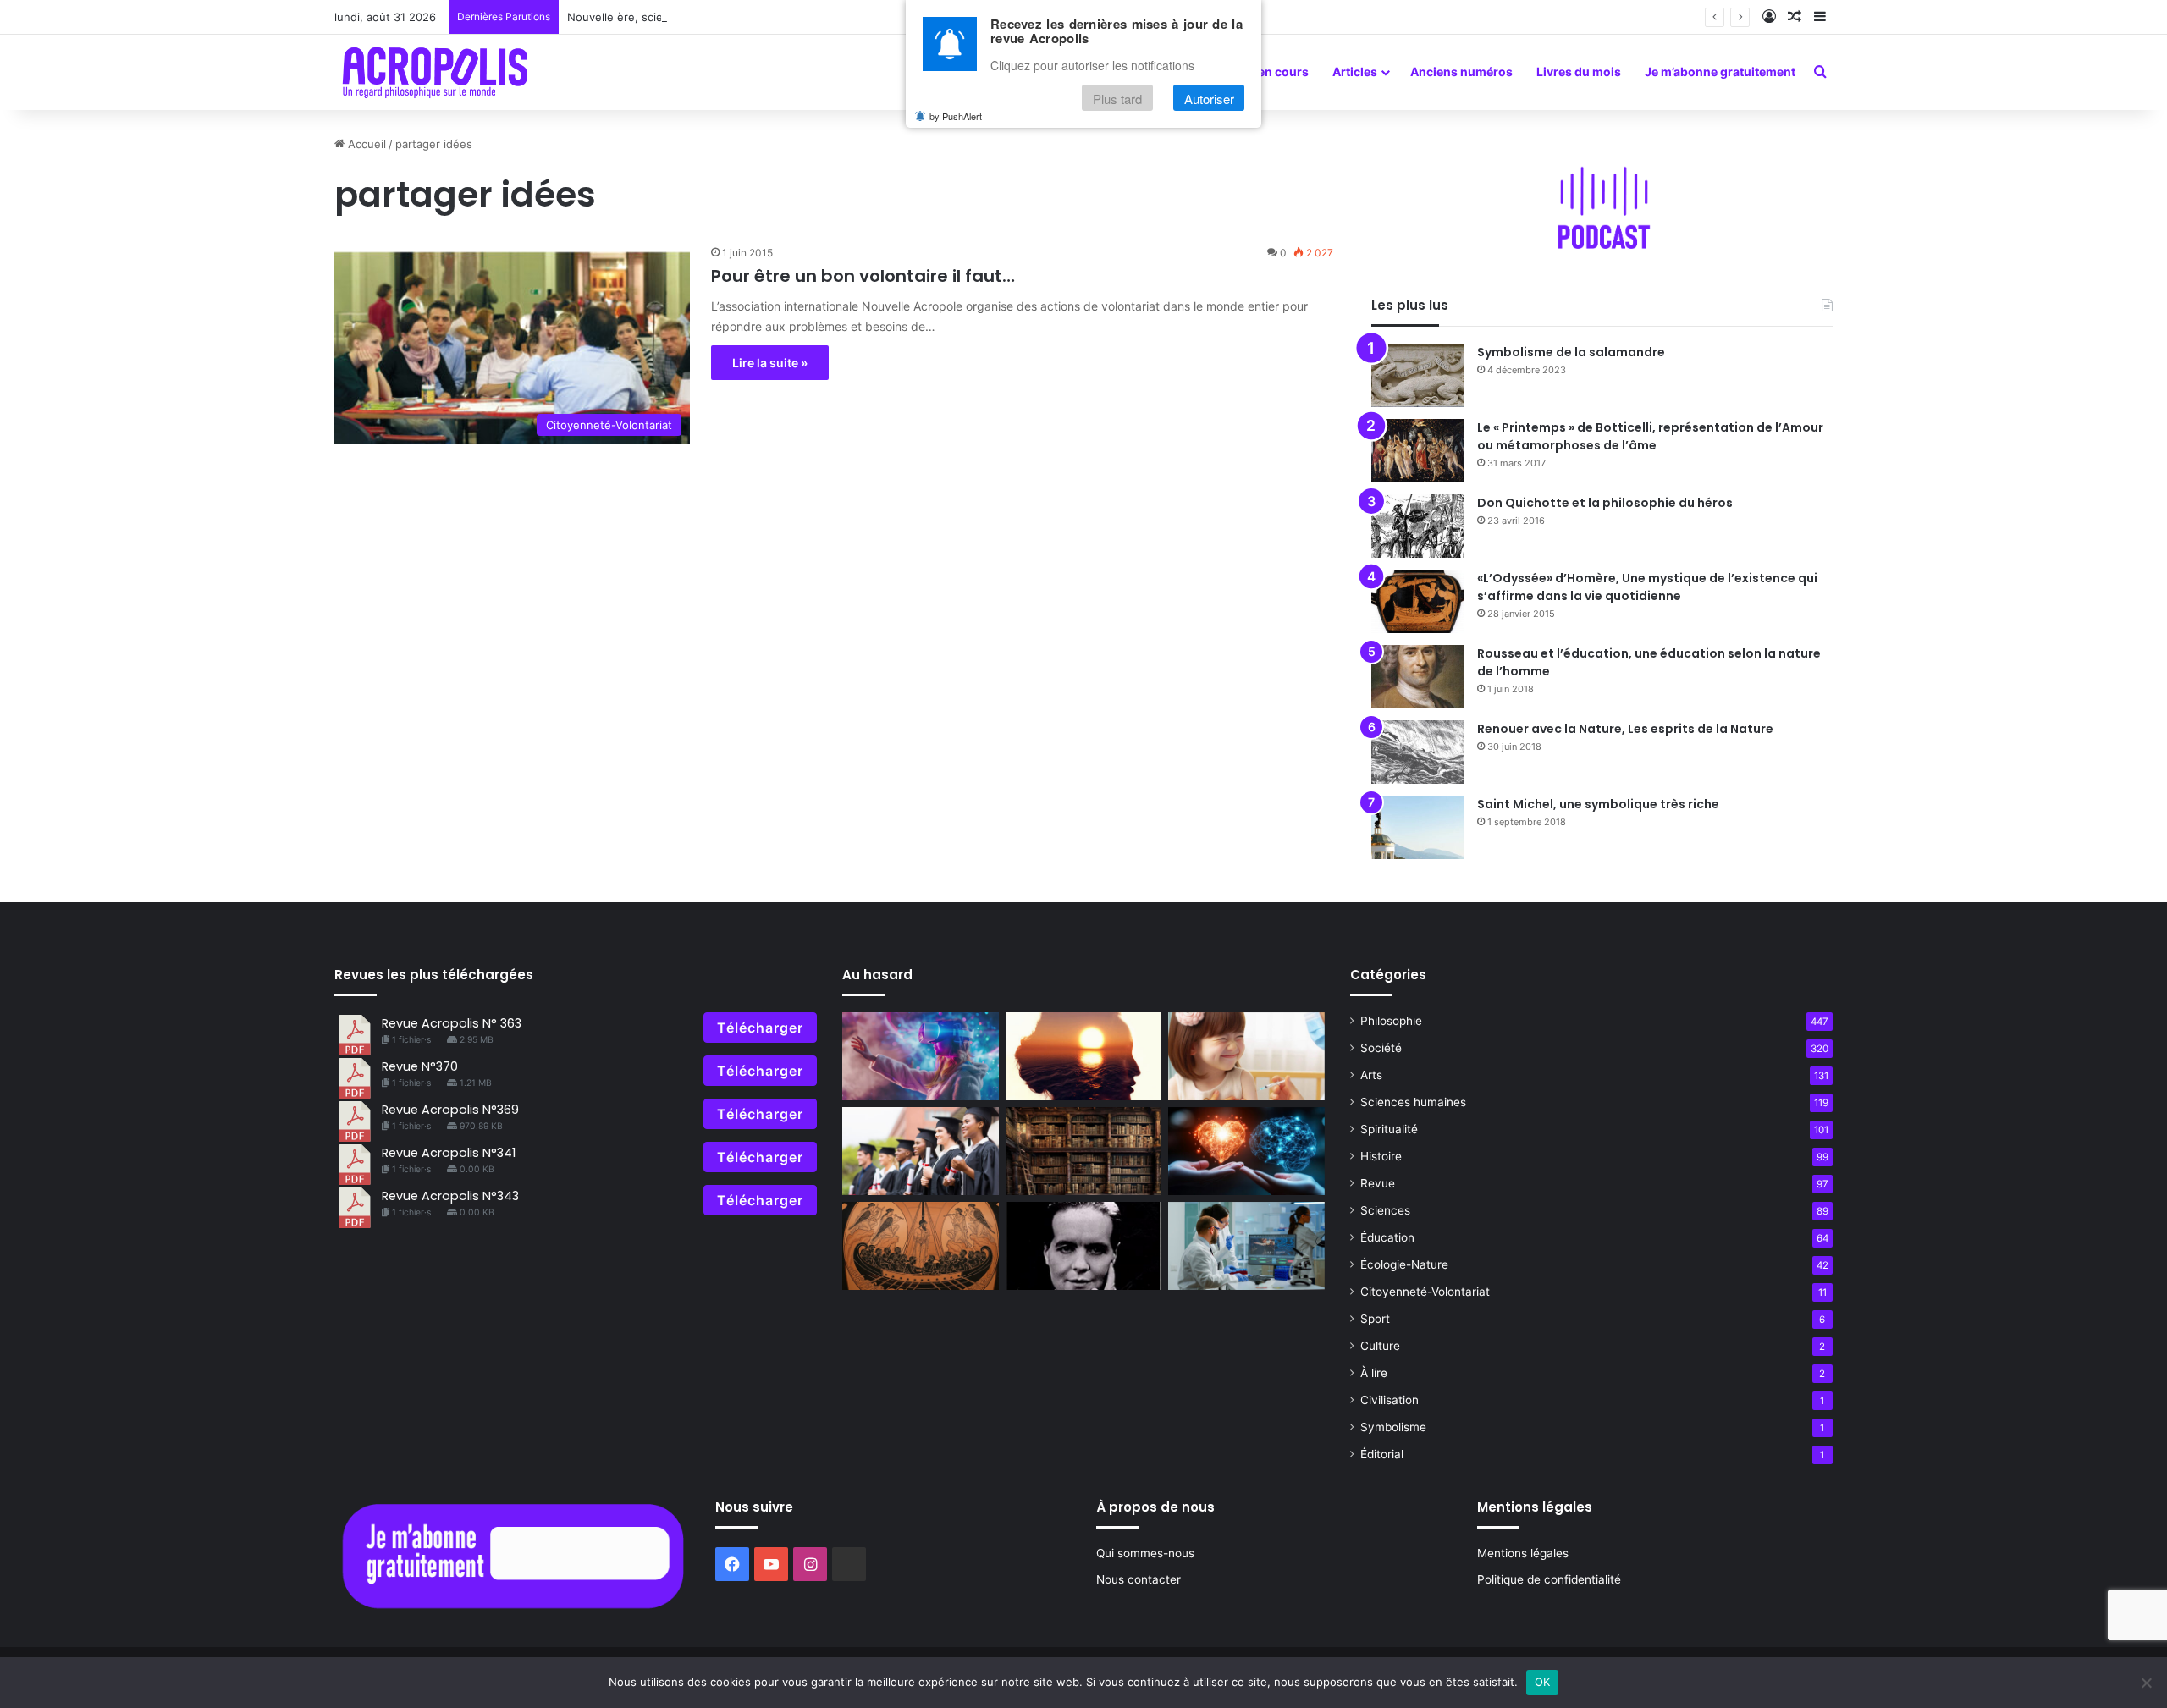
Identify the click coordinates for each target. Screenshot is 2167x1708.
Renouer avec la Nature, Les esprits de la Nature (1625, 729)
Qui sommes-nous (1145, 1553)
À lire (1374, 1373)
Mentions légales (1523, 1553)
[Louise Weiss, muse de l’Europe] (1084, 1246)
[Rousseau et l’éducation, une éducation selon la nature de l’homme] (1418, 677)
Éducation (1387, 1237)
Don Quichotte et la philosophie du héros (1605, 503)
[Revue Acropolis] (435, 72)
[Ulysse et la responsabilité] (921, 1246)
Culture (1380, 1346)
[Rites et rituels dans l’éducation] (921, 1151)
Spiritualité (1389, 1129)
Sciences (1385, 1210)
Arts (1371, 1075)
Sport (1375, 1319)
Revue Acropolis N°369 (450, 1110)
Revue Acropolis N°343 (450, 1196)
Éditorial (1382, 1454)
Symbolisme (1393, 1427)
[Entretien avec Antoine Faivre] (1246, 1246)
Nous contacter (1139, 1579)
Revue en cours (1264, 72)
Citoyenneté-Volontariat (1425, 1292)
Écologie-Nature (1404, 1264)
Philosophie (1391, 1021)
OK (1543, 1682)
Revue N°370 (420, 1066)
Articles (1355, 72)
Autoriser (1209, 99)
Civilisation (1390, 1400)
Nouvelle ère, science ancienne (651, 17)
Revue (1378, 1183)
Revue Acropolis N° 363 (452, 1023)
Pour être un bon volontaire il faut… (863, 276)
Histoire (1381, 1156)
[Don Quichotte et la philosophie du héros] (1418, 526)
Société (1381, 1048)
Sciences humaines (1413, 1102)
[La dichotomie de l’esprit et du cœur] (1246, 1151)
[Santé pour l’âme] (1084, 1056)
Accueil (365, 144)
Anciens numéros (1461, 72)
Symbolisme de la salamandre (1571, 352)
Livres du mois (1579, 72)
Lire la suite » (770, 363)
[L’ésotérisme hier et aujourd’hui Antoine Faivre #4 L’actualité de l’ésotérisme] (1084, 1151)
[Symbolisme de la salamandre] (1418, 375)
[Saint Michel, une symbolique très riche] (1418, 827)
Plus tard (1117, 99)
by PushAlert (956, 117)
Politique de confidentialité (1549, 1579)
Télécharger (760, 1028)
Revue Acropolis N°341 (449, 1153)
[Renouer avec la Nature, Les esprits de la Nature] (1418, 752)
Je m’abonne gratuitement (1720, 72)
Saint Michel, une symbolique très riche (1598, 804)
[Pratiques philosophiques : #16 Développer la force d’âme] (1246, 1056)
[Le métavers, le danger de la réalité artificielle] (921, 1056)
